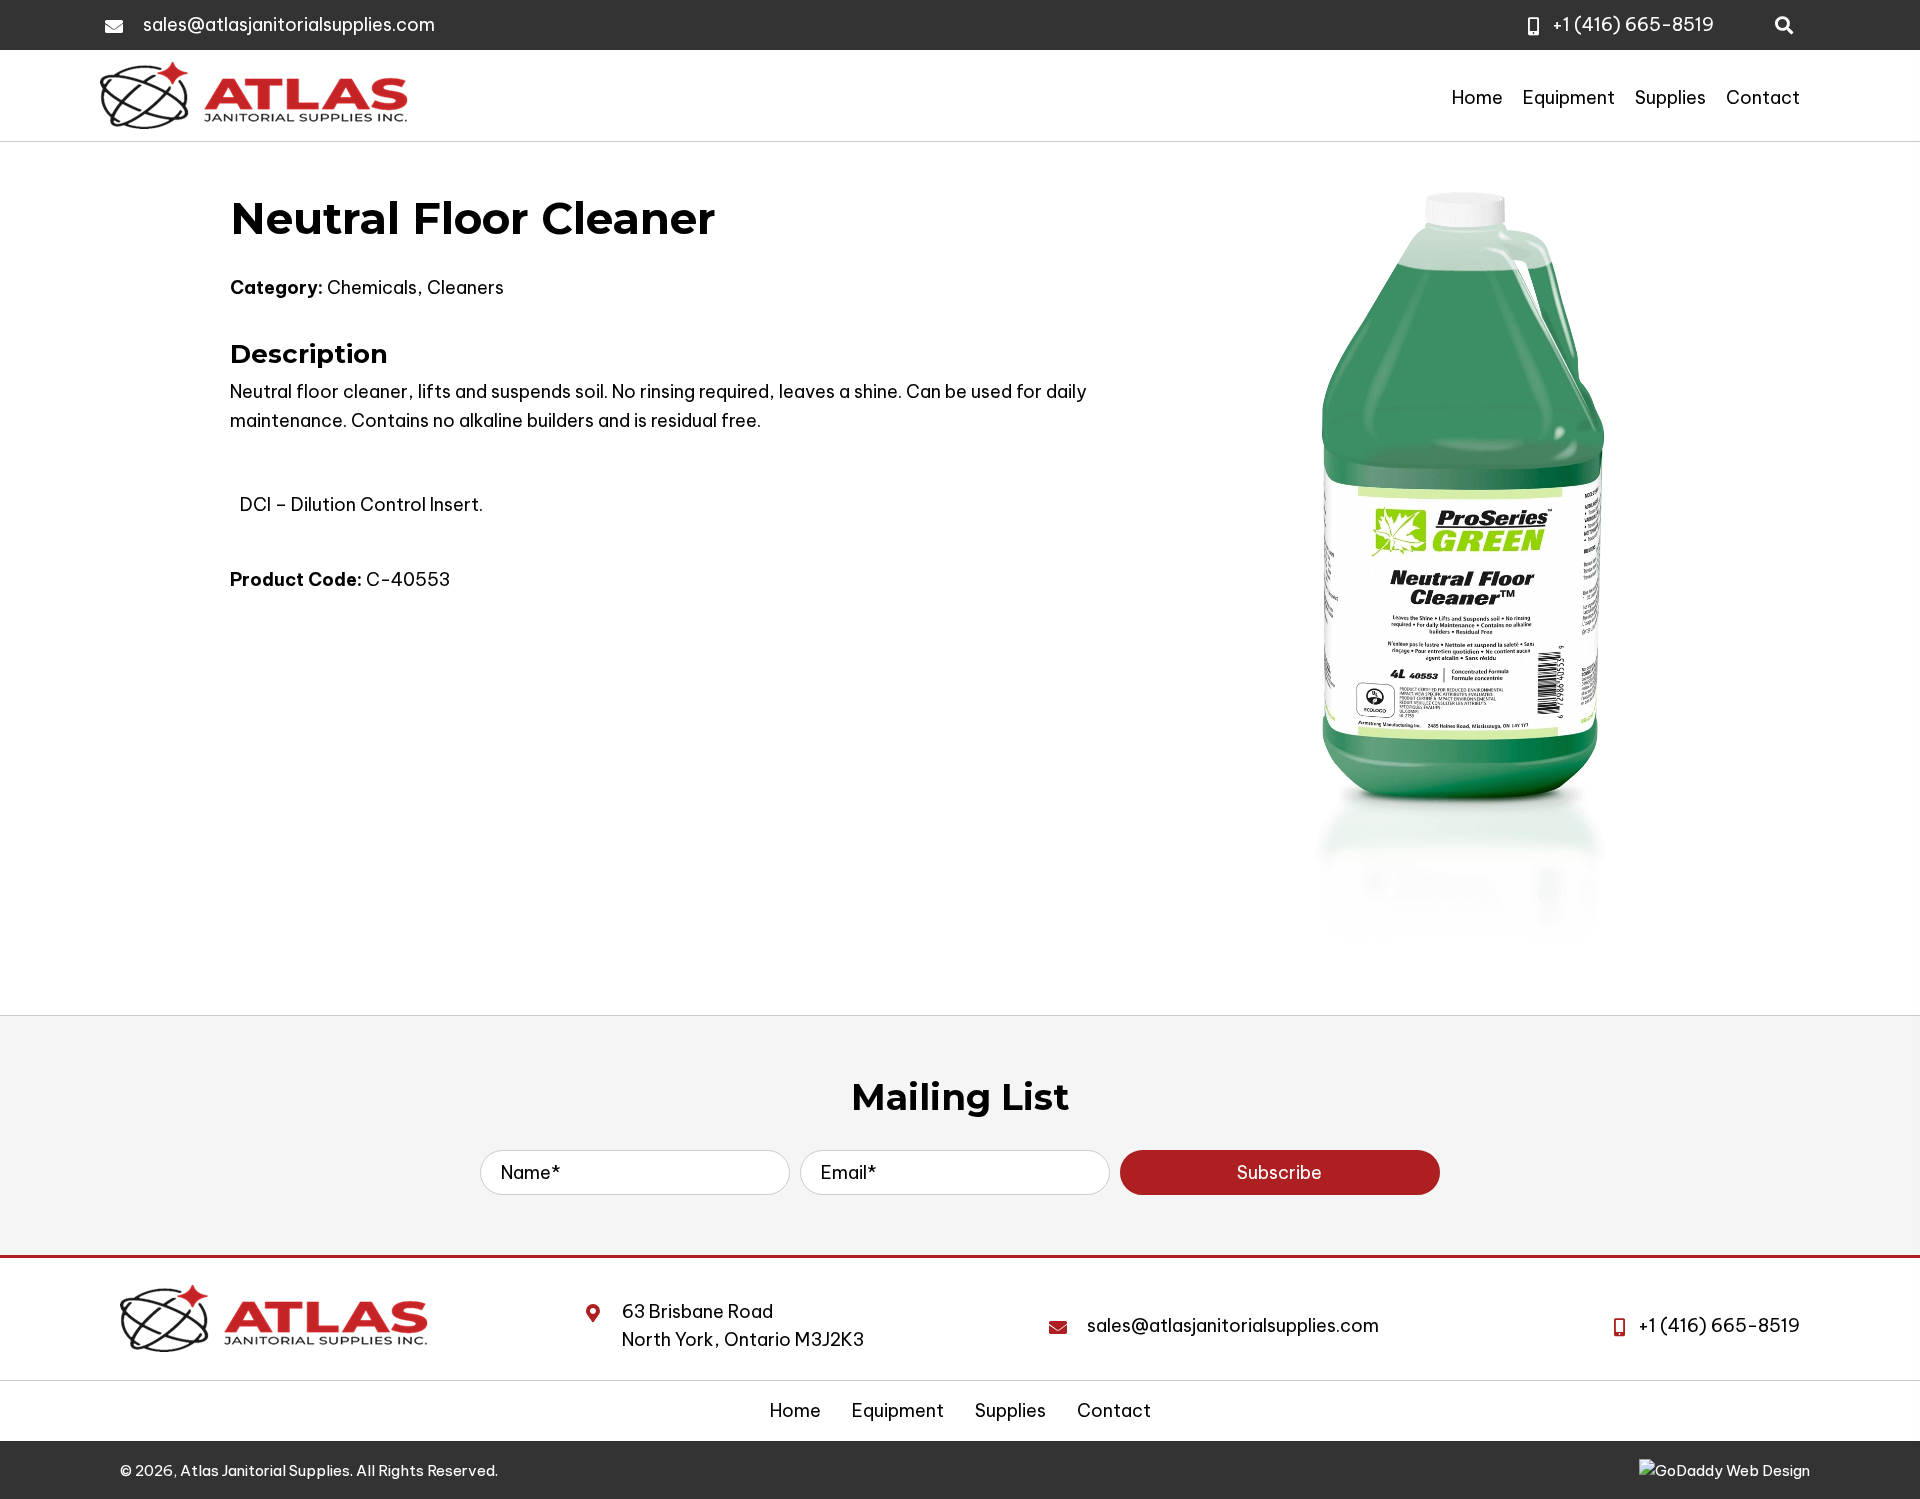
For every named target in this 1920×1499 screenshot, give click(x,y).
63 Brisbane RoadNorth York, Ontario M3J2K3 (743, 1326)
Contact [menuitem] (1114, 1410)
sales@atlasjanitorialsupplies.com (289, 24)
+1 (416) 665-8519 (1633, 24)
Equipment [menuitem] (898, 1410)
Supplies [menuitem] (1010, 1410)
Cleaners (465, 287)
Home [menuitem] (795, 1410)
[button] (1280, 1172)
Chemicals (372, 287)
